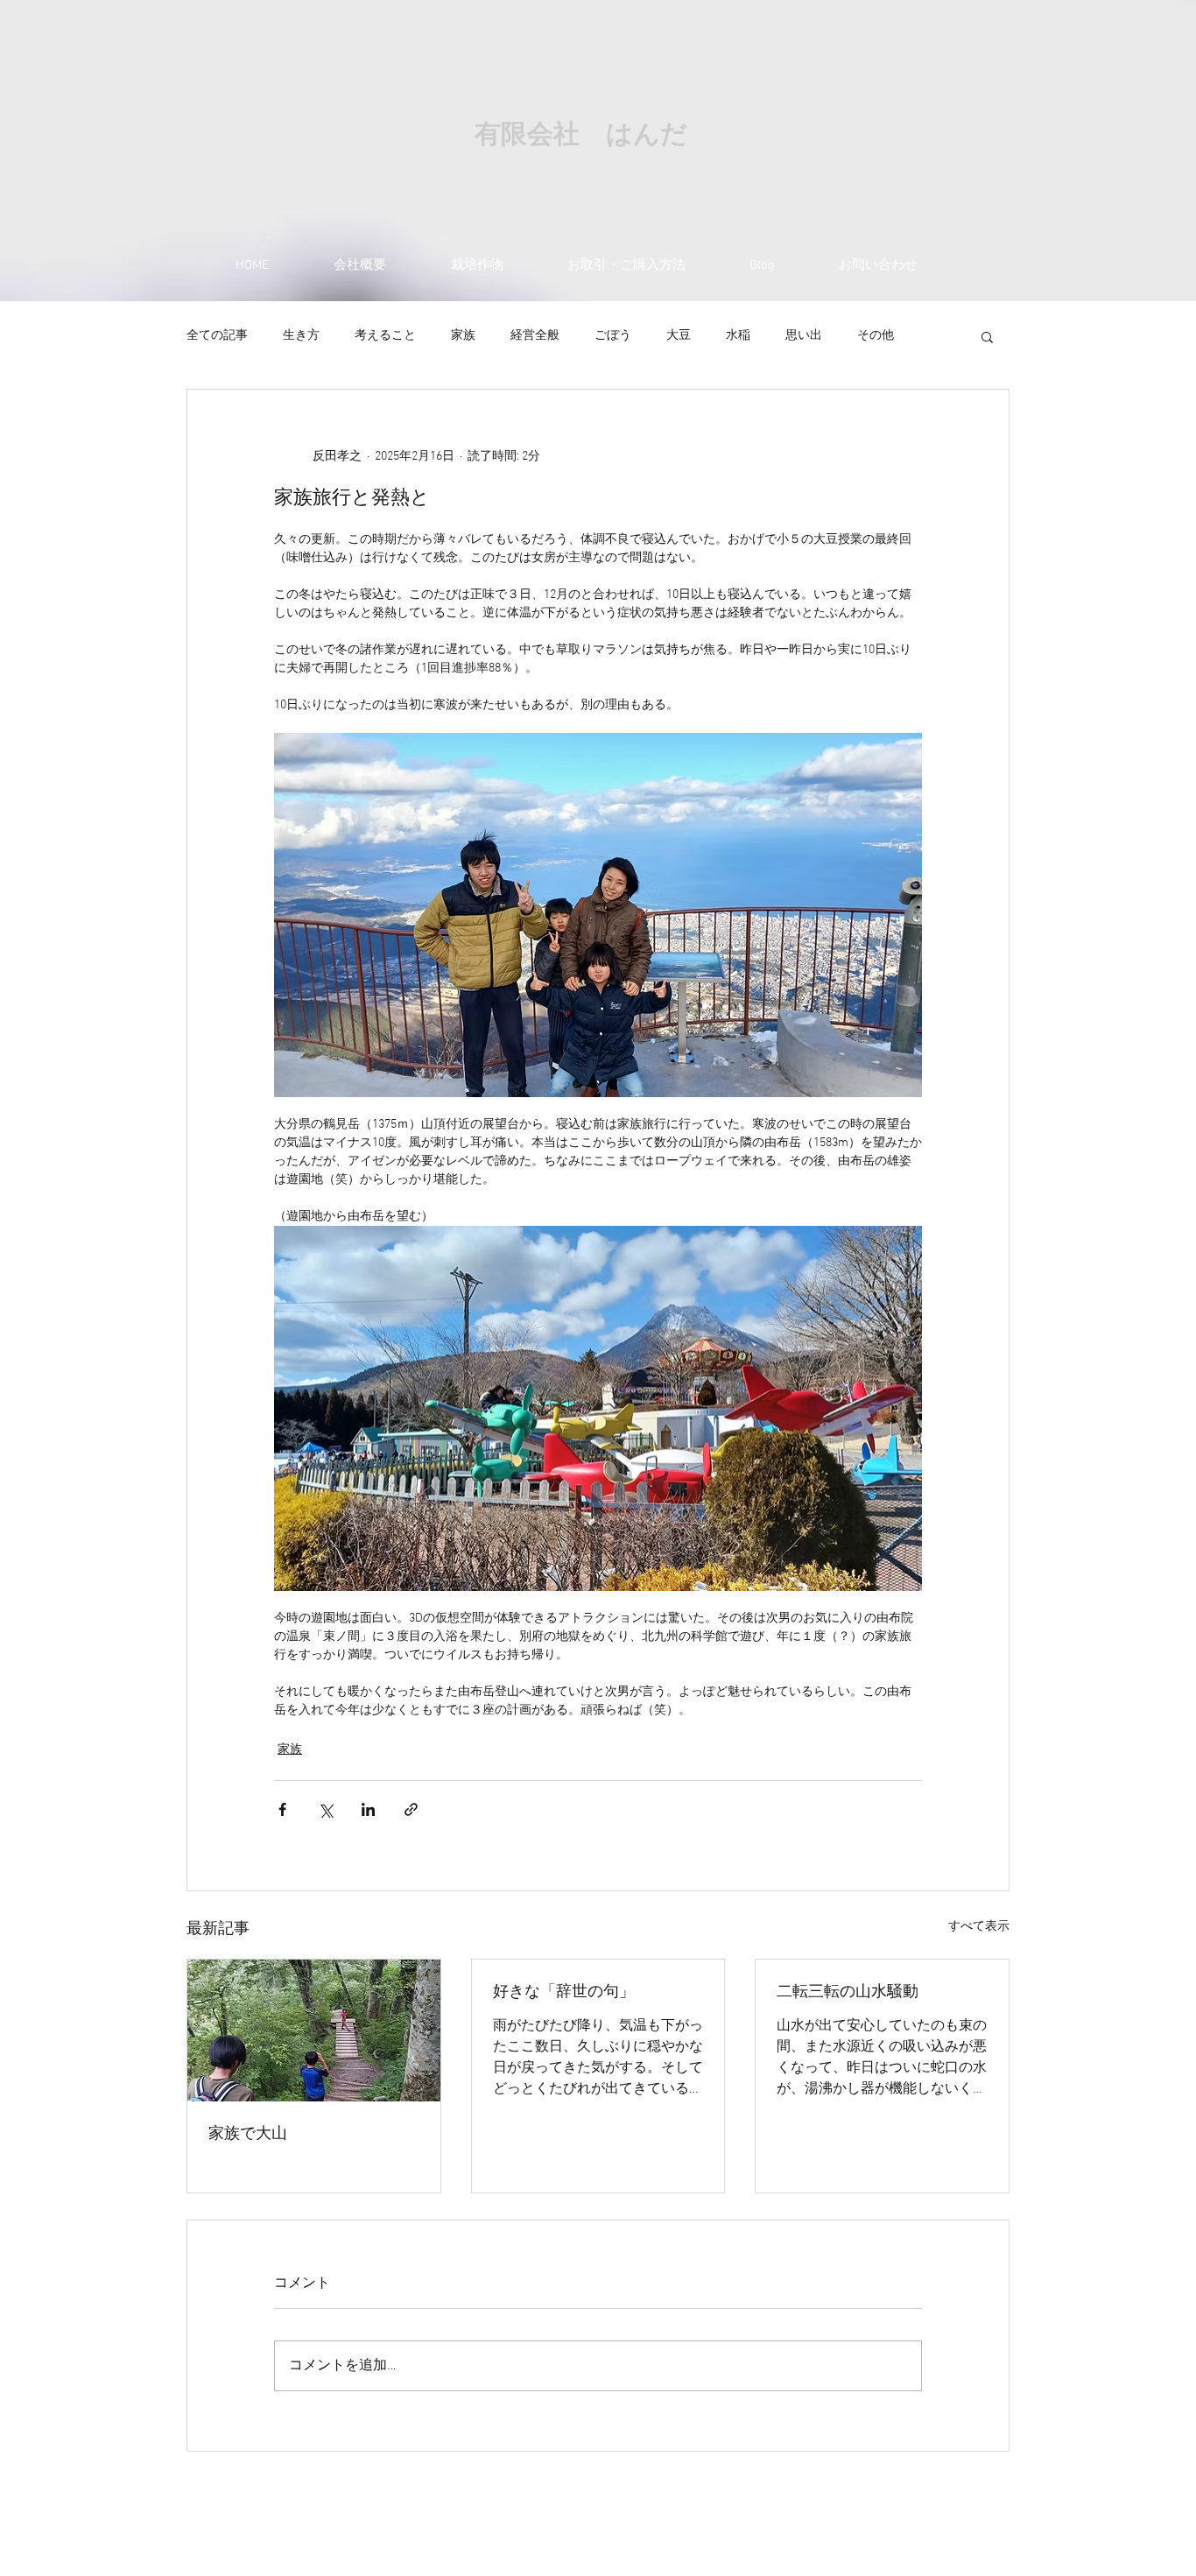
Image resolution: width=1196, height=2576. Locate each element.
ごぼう (613, 336)
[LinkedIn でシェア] (368, 1809)
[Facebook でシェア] (282, 1809)
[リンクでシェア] (411, 1809)
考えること (385, 336)
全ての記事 (217, 336)
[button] (987, 336)
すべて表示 (979, 1927)
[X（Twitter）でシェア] (325, 1809)
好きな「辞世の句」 (564, 1992)
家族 (463, 336)
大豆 (679, 336)
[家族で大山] (314, 2031)
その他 (876, 336)
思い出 (804, 336)
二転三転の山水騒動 (848, 1992)
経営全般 (535, 336)
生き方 (301, 336)
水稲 (738, 336)
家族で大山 (248, 2134)
